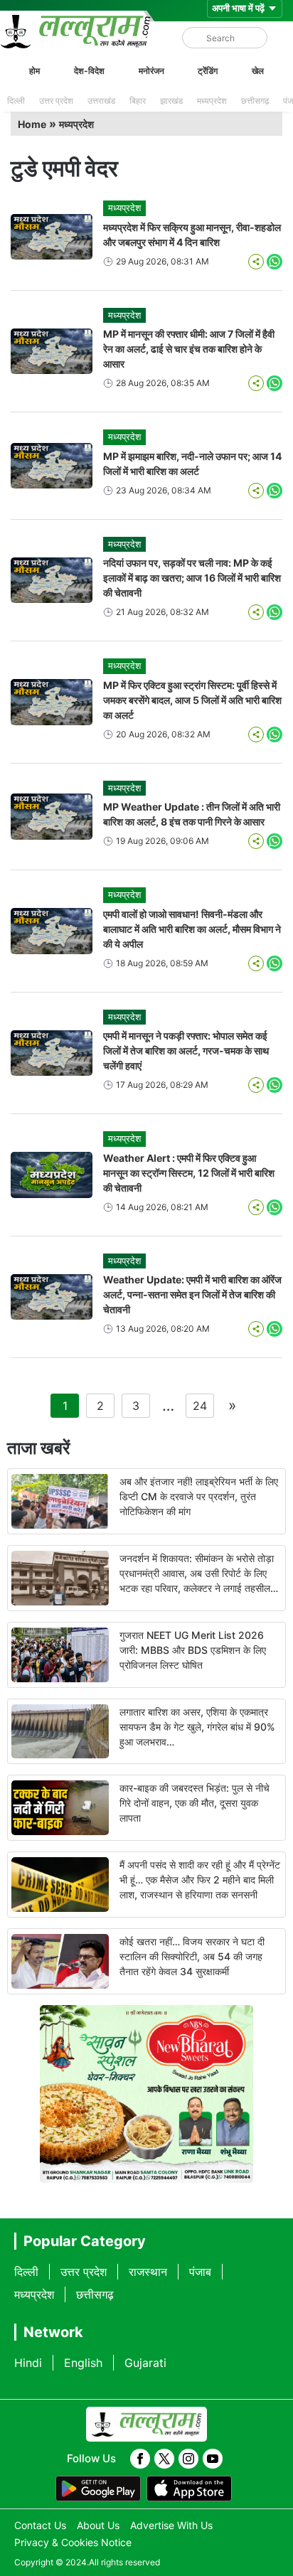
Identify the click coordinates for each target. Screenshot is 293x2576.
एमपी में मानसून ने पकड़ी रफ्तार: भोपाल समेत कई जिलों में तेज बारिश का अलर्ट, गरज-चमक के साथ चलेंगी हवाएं (186, 1051)
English (83, 2363)
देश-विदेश (89, 71)
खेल (258, 71)
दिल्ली (16, 101)
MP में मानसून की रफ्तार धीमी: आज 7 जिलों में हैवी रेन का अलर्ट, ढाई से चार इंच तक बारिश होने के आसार (189, 349)
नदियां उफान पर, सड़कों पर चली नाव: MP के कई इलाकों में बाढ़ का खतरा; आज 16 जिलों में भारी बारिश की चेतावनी (192, 578)
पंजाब (200, 2272)
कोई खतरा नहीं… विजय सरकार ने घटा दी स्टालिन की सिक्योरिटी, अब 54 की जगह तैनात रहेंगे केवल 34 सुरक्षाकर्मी (192, 1956)
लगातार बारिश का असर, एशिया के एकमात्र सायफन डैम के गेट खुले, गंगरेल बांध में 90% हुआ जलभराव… (197, 1727)
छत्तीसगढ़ (255, 101)
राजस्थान (148, 2272)
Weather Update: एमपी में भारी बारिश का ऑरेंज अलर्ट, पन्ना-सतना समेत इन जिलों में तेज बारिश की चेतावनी (192, 1294)
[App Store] (189, 2489)
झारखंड (171, 101)
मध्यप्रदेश (212, 101)
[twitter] (164, 2459)
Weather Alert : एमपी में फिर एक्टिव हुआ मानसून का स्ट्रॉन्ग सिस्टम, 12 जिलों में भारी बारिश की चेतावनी (189, 1173)
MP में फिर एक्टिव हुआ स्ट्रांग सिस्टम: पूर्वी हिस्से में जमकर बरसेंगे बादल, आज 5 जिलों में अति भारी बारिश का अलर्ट (192, 700)
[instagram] (188, 2459)
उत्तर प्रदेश (56, 101)
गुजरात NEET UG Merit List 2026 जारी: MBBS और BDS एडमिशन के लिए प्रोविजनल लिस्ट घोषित (193, 1650)
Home (32, 124)
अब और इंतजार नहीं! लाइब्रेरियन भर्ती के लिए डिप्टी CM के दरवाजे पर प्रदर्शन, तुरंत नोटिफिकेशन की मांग (199, 1496)
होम (34, 71)
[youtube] (213, 2459)
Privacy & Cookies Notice (73, 2542)
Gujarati (145, 2363)
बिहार (138, 101)
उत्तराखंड (101, 101)
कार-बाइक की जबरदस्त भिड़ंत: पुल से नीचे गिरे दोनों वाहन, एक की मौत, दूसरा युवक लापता (195, 1803)
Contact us (40, 2525)
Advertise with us (171, 2525)
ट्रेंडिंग (208, 71)
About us (98, 2525)
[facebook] (140, 2459)
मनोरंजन (151, 71)
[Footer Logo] (146, 2425)
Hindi (28, 2363)
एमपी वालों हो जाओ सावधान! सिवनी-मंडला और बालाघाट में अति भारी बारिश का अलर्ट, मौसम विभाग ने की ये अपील (192, 929)
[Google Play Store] (98, 2489)
